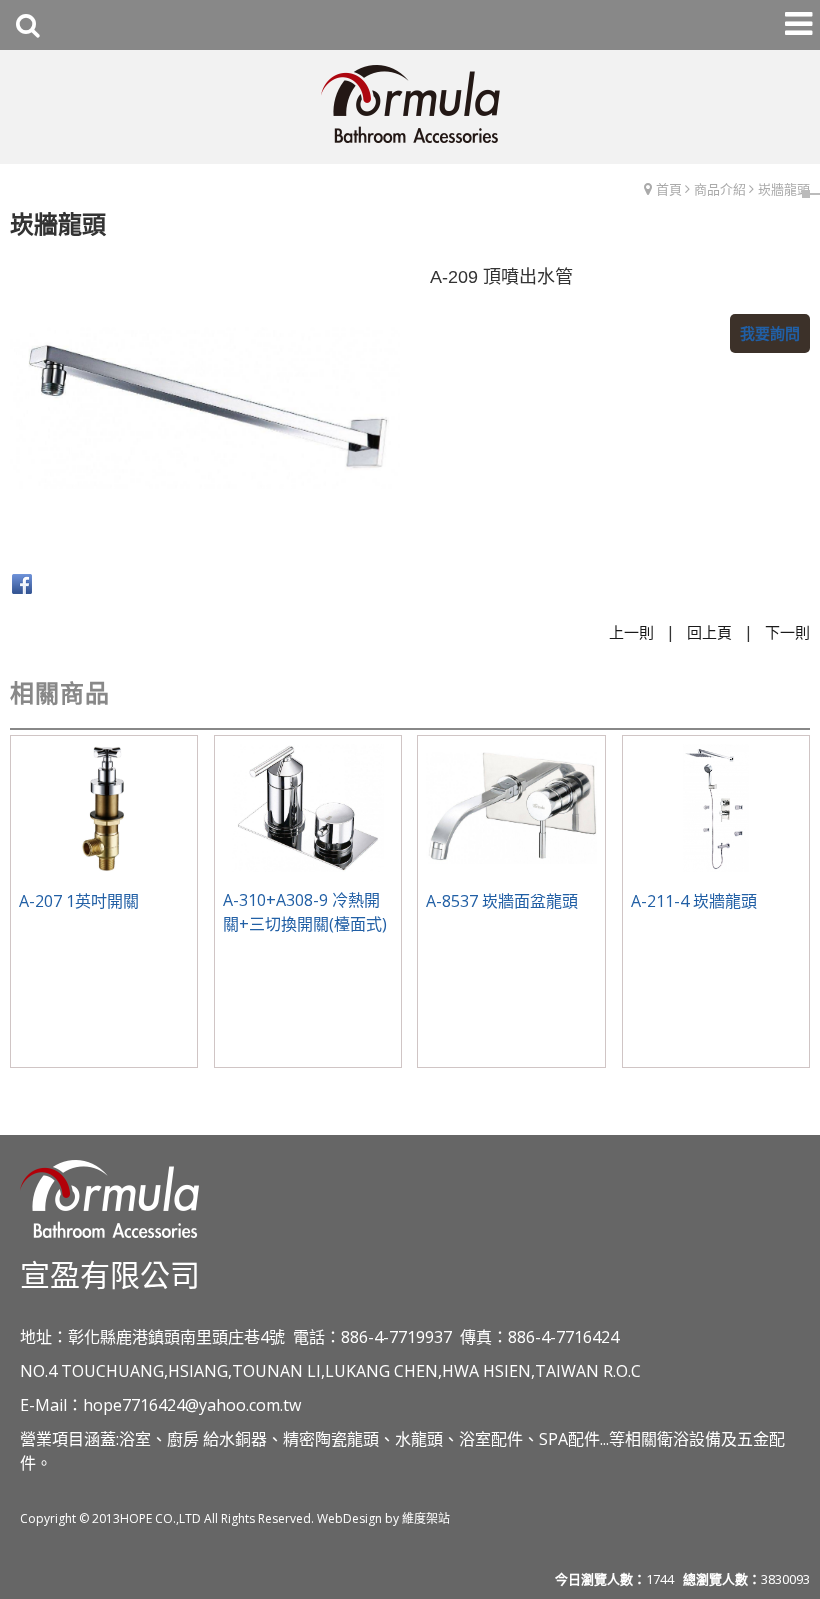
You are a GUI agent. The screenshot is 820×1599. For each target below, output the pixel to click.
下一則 (787, 632)
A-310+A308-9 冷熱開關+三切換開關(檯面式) (305, 912)
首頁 (669, 189)
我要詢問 (770, 333)
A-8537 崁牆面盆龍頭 (502, 901)
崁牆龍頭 (784, 189)
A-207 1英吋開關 (79, 901)
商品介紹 (720, 189)
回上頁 (709, 632)
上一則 (631, 632)
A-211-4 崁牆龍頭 (694, 901)
